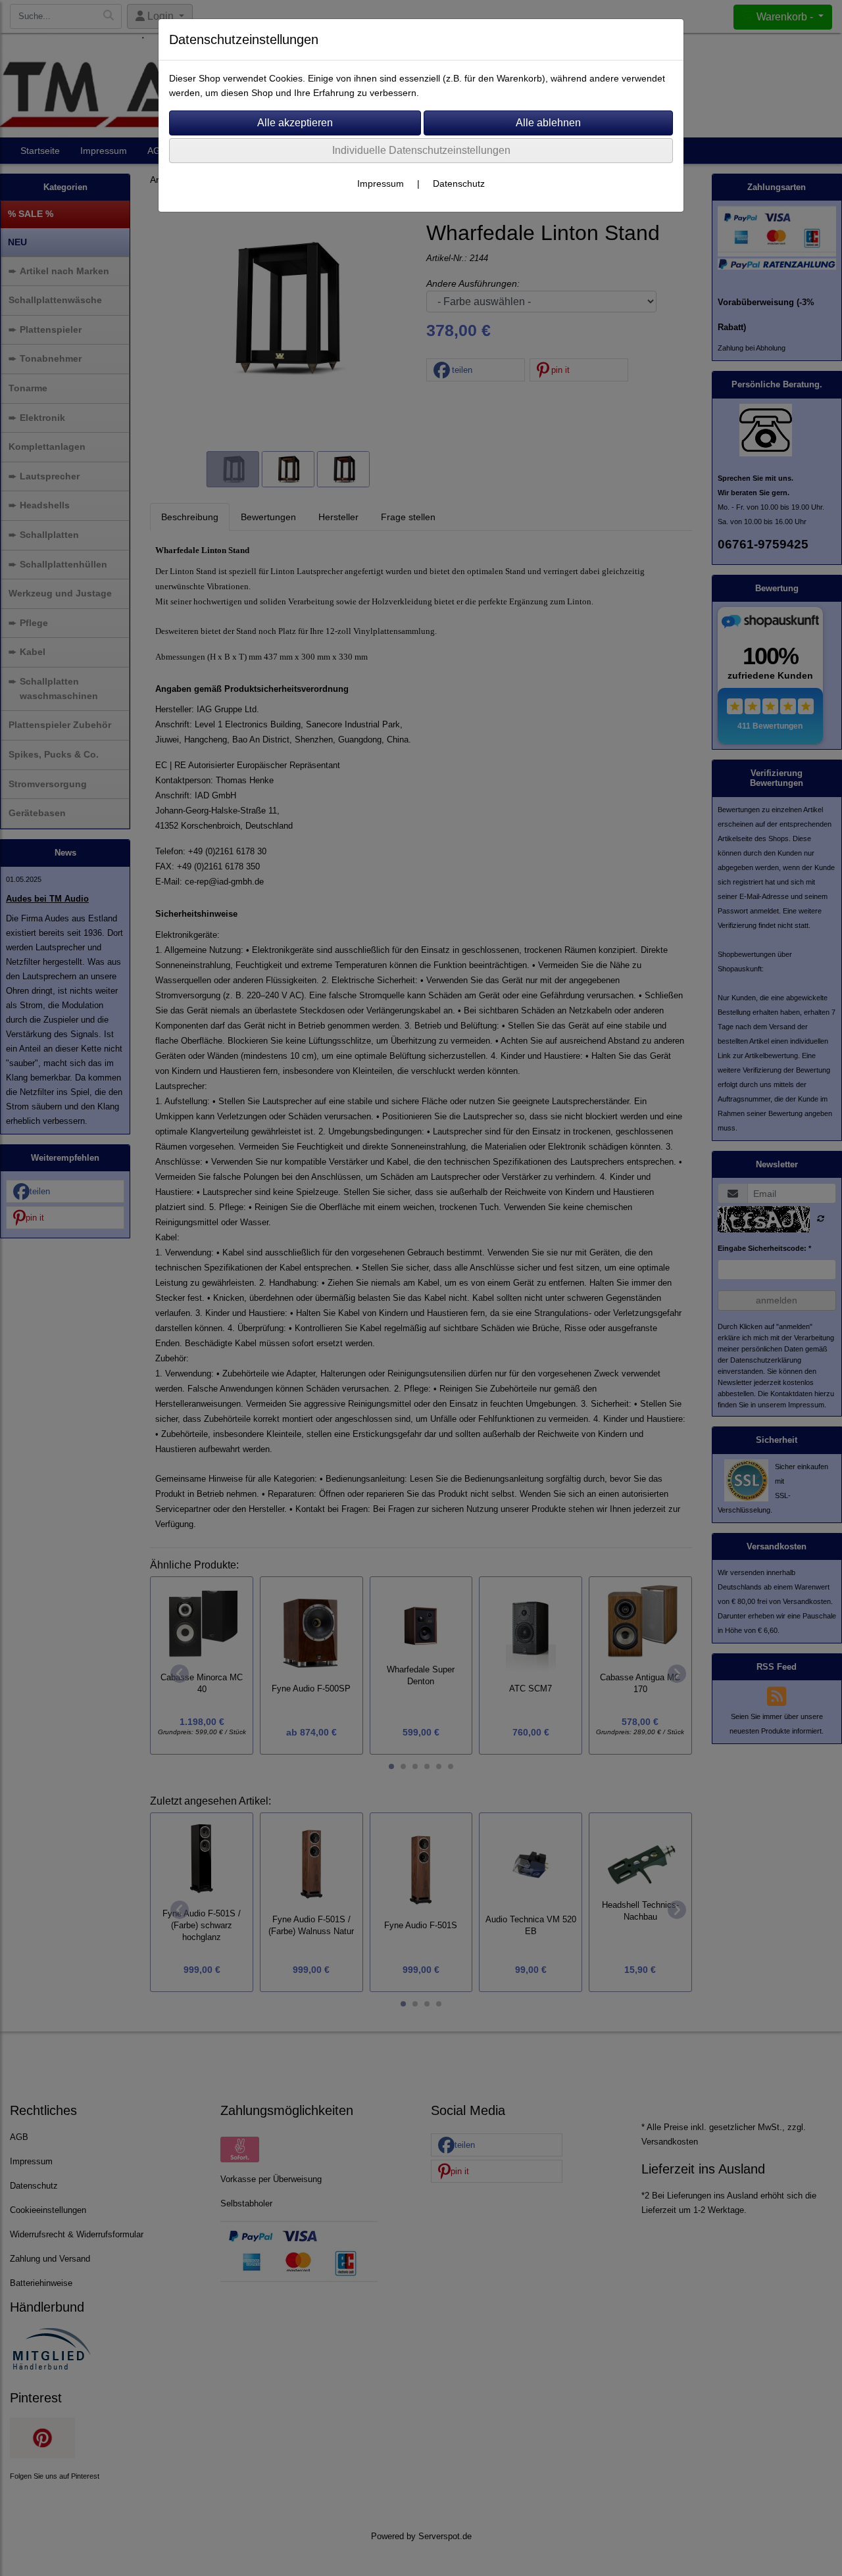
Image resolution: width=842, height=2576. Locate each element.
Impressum (381, 183)
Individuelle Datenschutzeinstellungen (421, 150)
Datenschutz (459, 183)
